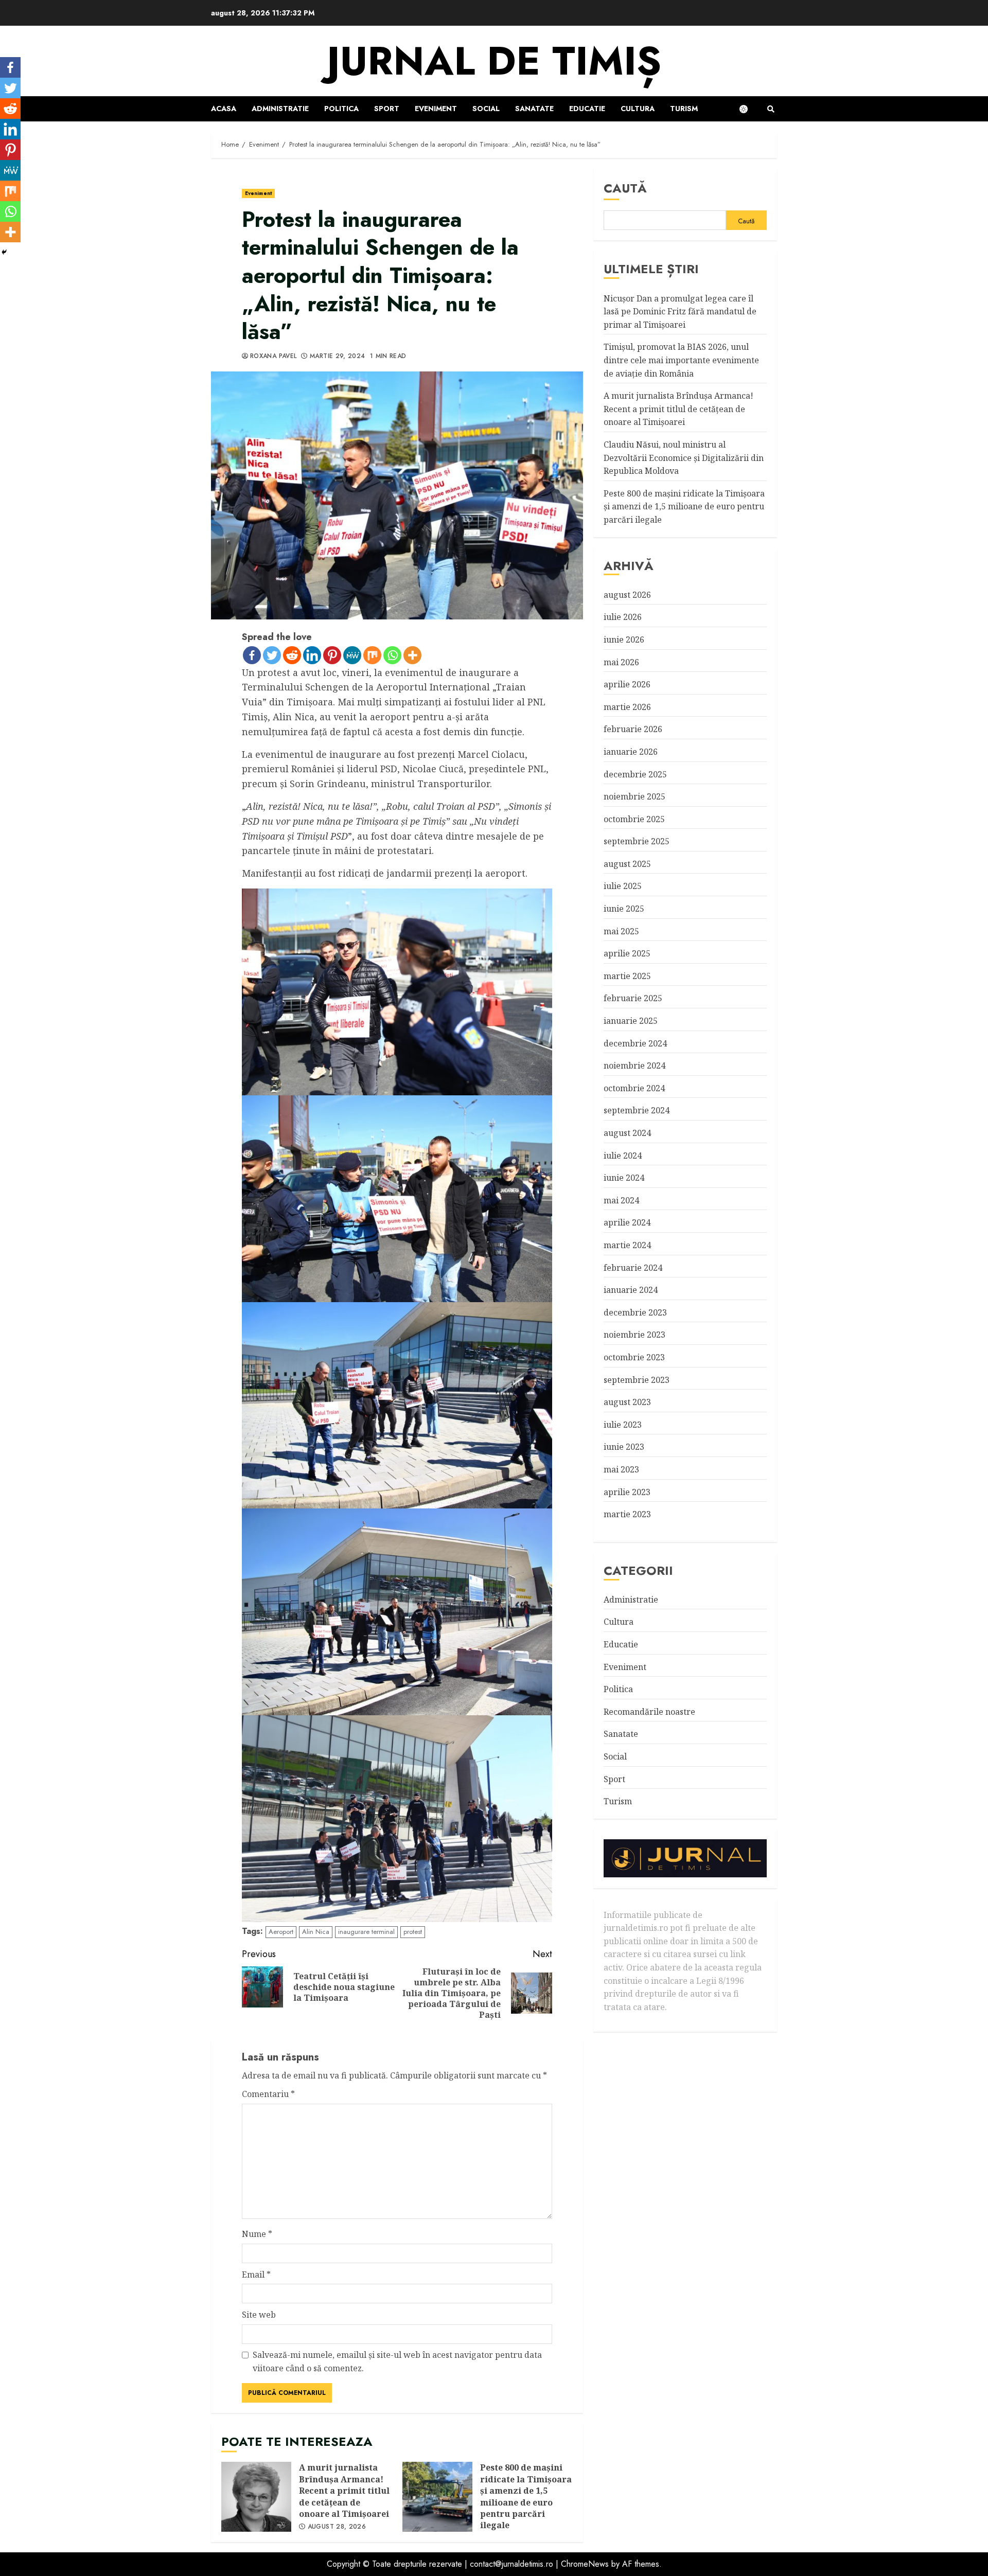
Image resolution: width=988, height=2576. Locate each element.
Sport (387, 109)
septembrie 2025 (637, 841)
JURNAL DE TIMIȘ (494, 61)
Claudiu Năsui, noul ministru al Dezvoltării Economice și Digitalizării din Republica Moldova (684, 458)
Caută (625, 188)
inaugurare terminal (366, 1932)
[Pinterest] (332, 655)
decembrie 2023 (635, 1312)
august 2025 (627, 864)
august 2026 (627, 594)
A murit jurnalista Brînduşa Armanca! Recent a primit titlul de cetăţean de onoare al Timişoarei (256, 2497)
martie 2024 (627, 1245)
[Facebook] (252, 655)
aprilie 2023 (627, 1491)
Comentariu (268, 2094)
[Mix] (372, 655)
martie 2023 (627, 1514)
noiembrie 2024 (634, 1065)
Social (486, 109)
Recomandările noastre (649, 1712)
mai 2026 (621, 662)
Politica (341, 109)
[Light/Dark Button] (749, 109)
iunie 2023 (624, 1447)
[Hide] (4, 252)
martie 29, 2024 (337, 357)
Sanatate (534, 109)
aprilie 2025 (627, 953)
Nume (257, 2234)
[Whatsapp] (392, 655)
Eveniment (436, 109)
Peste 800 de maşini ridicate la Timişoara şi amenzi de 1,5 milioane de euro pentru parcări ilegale (437, 2497)
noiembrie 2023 (634, 1335)
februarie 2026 (633, 729)
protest (413, 1932)
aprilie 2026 (627, 684)
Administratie (280, 109)
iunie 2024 (624, 1178)
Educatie (587, 109)
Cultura (638, 109)
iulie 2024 (623, 1155)
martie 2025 (627, 976)
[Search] (771, 109)
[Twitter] (272, 655)
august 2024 (627, 1133)
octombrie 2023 (634, 1357)
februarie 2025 (633, 998)
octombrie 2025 (634, 819)
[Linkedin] (312, 655)
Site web (259, 2315)
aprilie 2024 (627, 1222)
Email (256, 2275)
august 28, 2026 (337, 2527)
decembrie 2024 (635, 1043)
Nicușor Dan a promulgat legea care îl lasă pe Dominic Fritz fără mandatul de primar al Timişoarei (680, 311)
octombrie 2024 (634, 1088)
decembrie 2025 (635, 774)
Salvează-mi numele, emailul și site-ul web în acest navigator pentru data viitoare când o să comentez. (397, 2361)
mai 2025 (621, 931)
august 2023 (627, 1402)
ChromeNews (585, 2564)
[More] (412, 655)
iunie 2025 (624, 909)
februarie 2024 (633, 1267)
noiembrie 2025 (634, 796)
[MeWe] (352, 655)
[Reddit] (292, 655)
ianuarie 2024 (631, 1290)
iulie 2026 (623, 617)
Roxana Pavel (273, 357)
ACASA (224, 109)
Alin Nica (316, 1932)
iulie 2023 (623, 1424)
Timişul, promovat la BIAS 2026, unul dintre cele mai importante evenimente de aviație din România (681, 360)
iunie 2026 (624, 639)
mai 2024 (621, 1200)
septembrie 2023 (637, 1379)
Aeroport (281, 1932)
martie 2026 (627, 706)
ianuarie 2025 (631, 1021)
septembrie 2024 (637, 1110)
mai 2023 (621, 1469)
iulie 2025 (623, 886)
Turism (684, 109)
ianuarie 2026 (631, 752)
